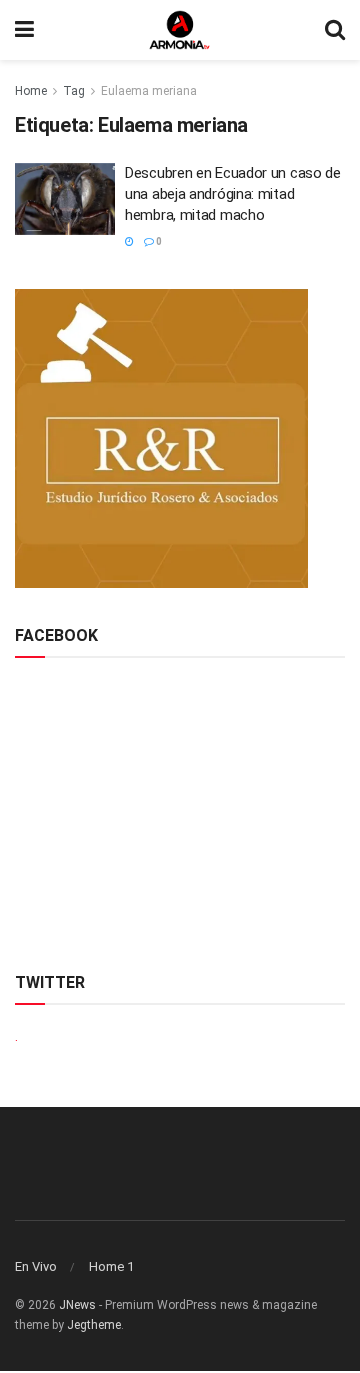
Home (31, 91)
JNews (77, 1305)
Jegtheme (94, 1325)
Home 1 (111, 1266)
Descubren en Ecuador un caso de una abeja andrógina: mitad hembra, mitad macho (233, 194)
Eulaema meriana (149, 91)
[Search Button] (335, 30)
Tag (74, 91)
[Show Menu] (24, 30)
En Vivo (36, 1266)
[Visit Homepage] (180, 30)
